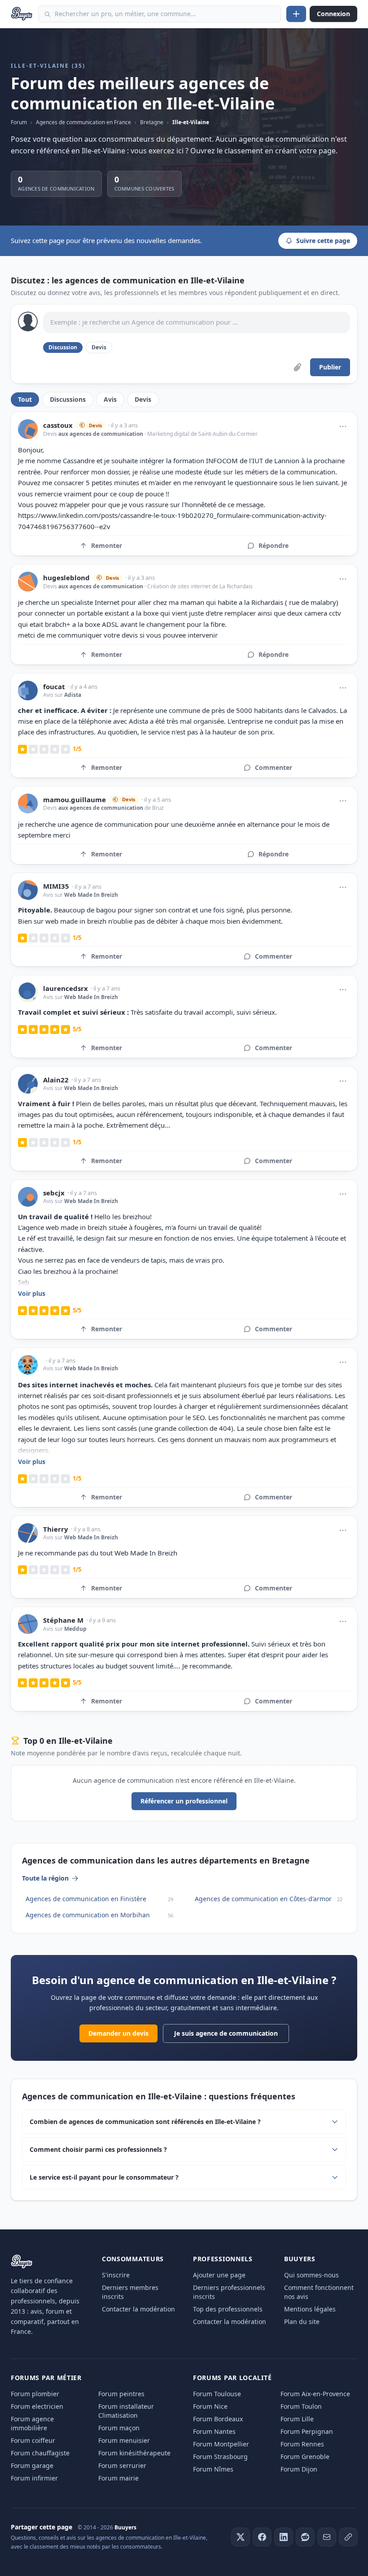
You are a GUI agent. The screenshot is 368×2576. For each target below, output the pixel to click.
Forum (19, 122)
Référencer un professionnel (184, 1801)
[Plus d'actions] (343, 426)
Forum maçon (119, 2428)
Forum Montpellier (221, 2444)
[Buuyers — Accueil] (22, 14)
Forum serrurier (122, 2465)
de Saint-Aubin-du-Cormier (223, 434)
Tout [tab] (25, 399)
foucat (54, 687)
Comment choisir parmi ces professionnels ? (98, 2149)
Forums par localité (232, 2378)
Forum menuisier (124, 2440)
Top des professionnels (228, 2309)
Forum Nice (210, 2406)
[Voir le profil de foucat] (28, 691)
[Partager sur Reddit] (305, 2537)
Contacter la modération (138, 2309)
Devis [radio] (99, 347)
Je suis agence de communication (226, 2033)
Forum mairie (118, 2478)
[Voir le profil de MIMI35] (28, 890)
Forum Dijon (299, 2469)
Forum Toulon (301, 2406)
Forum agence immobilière (32, 2423)
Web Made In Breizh (91, 895)
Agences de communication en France (83, 122)
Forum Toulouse (217, 2394)
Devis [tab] (143, 399)
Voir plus (32, 1293)
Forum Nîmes (213, 2469)
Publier (330, 367)
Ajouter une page (219, 2275)
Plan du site (302, 2322)
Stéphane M (63, 1620)
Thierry (56, 1529)
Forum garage (32, 2465)
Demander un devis (118, 2033)
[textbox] (197, 322)
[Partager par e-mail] (327, 2537)
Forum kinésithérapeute (134, 2453)
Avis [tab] (110, 399)
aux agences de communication (101, 434)
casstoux (58, 425)
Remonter (107, 545)
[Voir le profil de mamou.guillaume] (28, 804)
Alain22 (56, 1080)
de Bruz (153, 808)
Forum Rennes (302, 2444)
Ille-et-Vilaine (191, 122)
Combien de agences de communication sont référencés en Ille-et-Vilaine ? (145, 2122)
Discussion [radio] (63, 347)
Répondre (274, 545)
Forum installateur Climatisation (126, 2411)
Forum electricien (37, 2406)
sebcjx (54, 1193)
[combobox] (160, 14)
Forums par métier (46, 2378)
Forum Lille (297, 2419)
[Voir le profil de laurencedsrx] (28, 992)
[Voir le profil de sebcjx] (28, 1197)
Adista (73, 695)
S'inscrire (116, 2275)
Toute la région (45, 1878)
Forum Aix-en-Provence (315, 2394)
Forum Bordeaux (218, 2419)
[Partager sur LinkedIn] (284, 2537)
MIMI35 (56, 886)
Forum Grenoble (305, 2457)
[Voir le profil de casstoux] (28, 429)
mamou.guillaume (74, 800)
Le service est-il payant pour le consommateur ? (104, 2177)
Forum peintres (121, 2394)
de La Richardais (232, 586)
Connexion (333, 14)
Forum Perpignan (307, 2431)
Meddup (75, 1629)
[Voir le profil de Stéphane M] (28, 1624)
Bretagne (152, 122)
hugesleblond (66, 578)
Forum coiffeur (33, 2440)
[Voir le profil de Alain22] (28, 1084)
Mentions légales (310, 2309)
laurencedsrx (66, 988)
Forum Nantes (214, 2431)
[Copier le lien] (348, 2537)
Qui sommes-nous (311, 2275)
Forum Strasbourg (220, 2457)
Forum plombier (35, 2394)
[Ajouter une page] (296, 14)
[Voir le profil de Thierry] (28, 1533)
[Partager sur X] (241, 2537)
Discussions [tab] (68, 399)
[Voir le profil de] (28, 1365)
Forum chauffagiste (40, 2453)
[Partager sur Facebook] (262, 2537)
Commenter (274, 767)
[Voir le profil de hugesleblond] (28, 582)
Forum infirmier (34, 2478)
